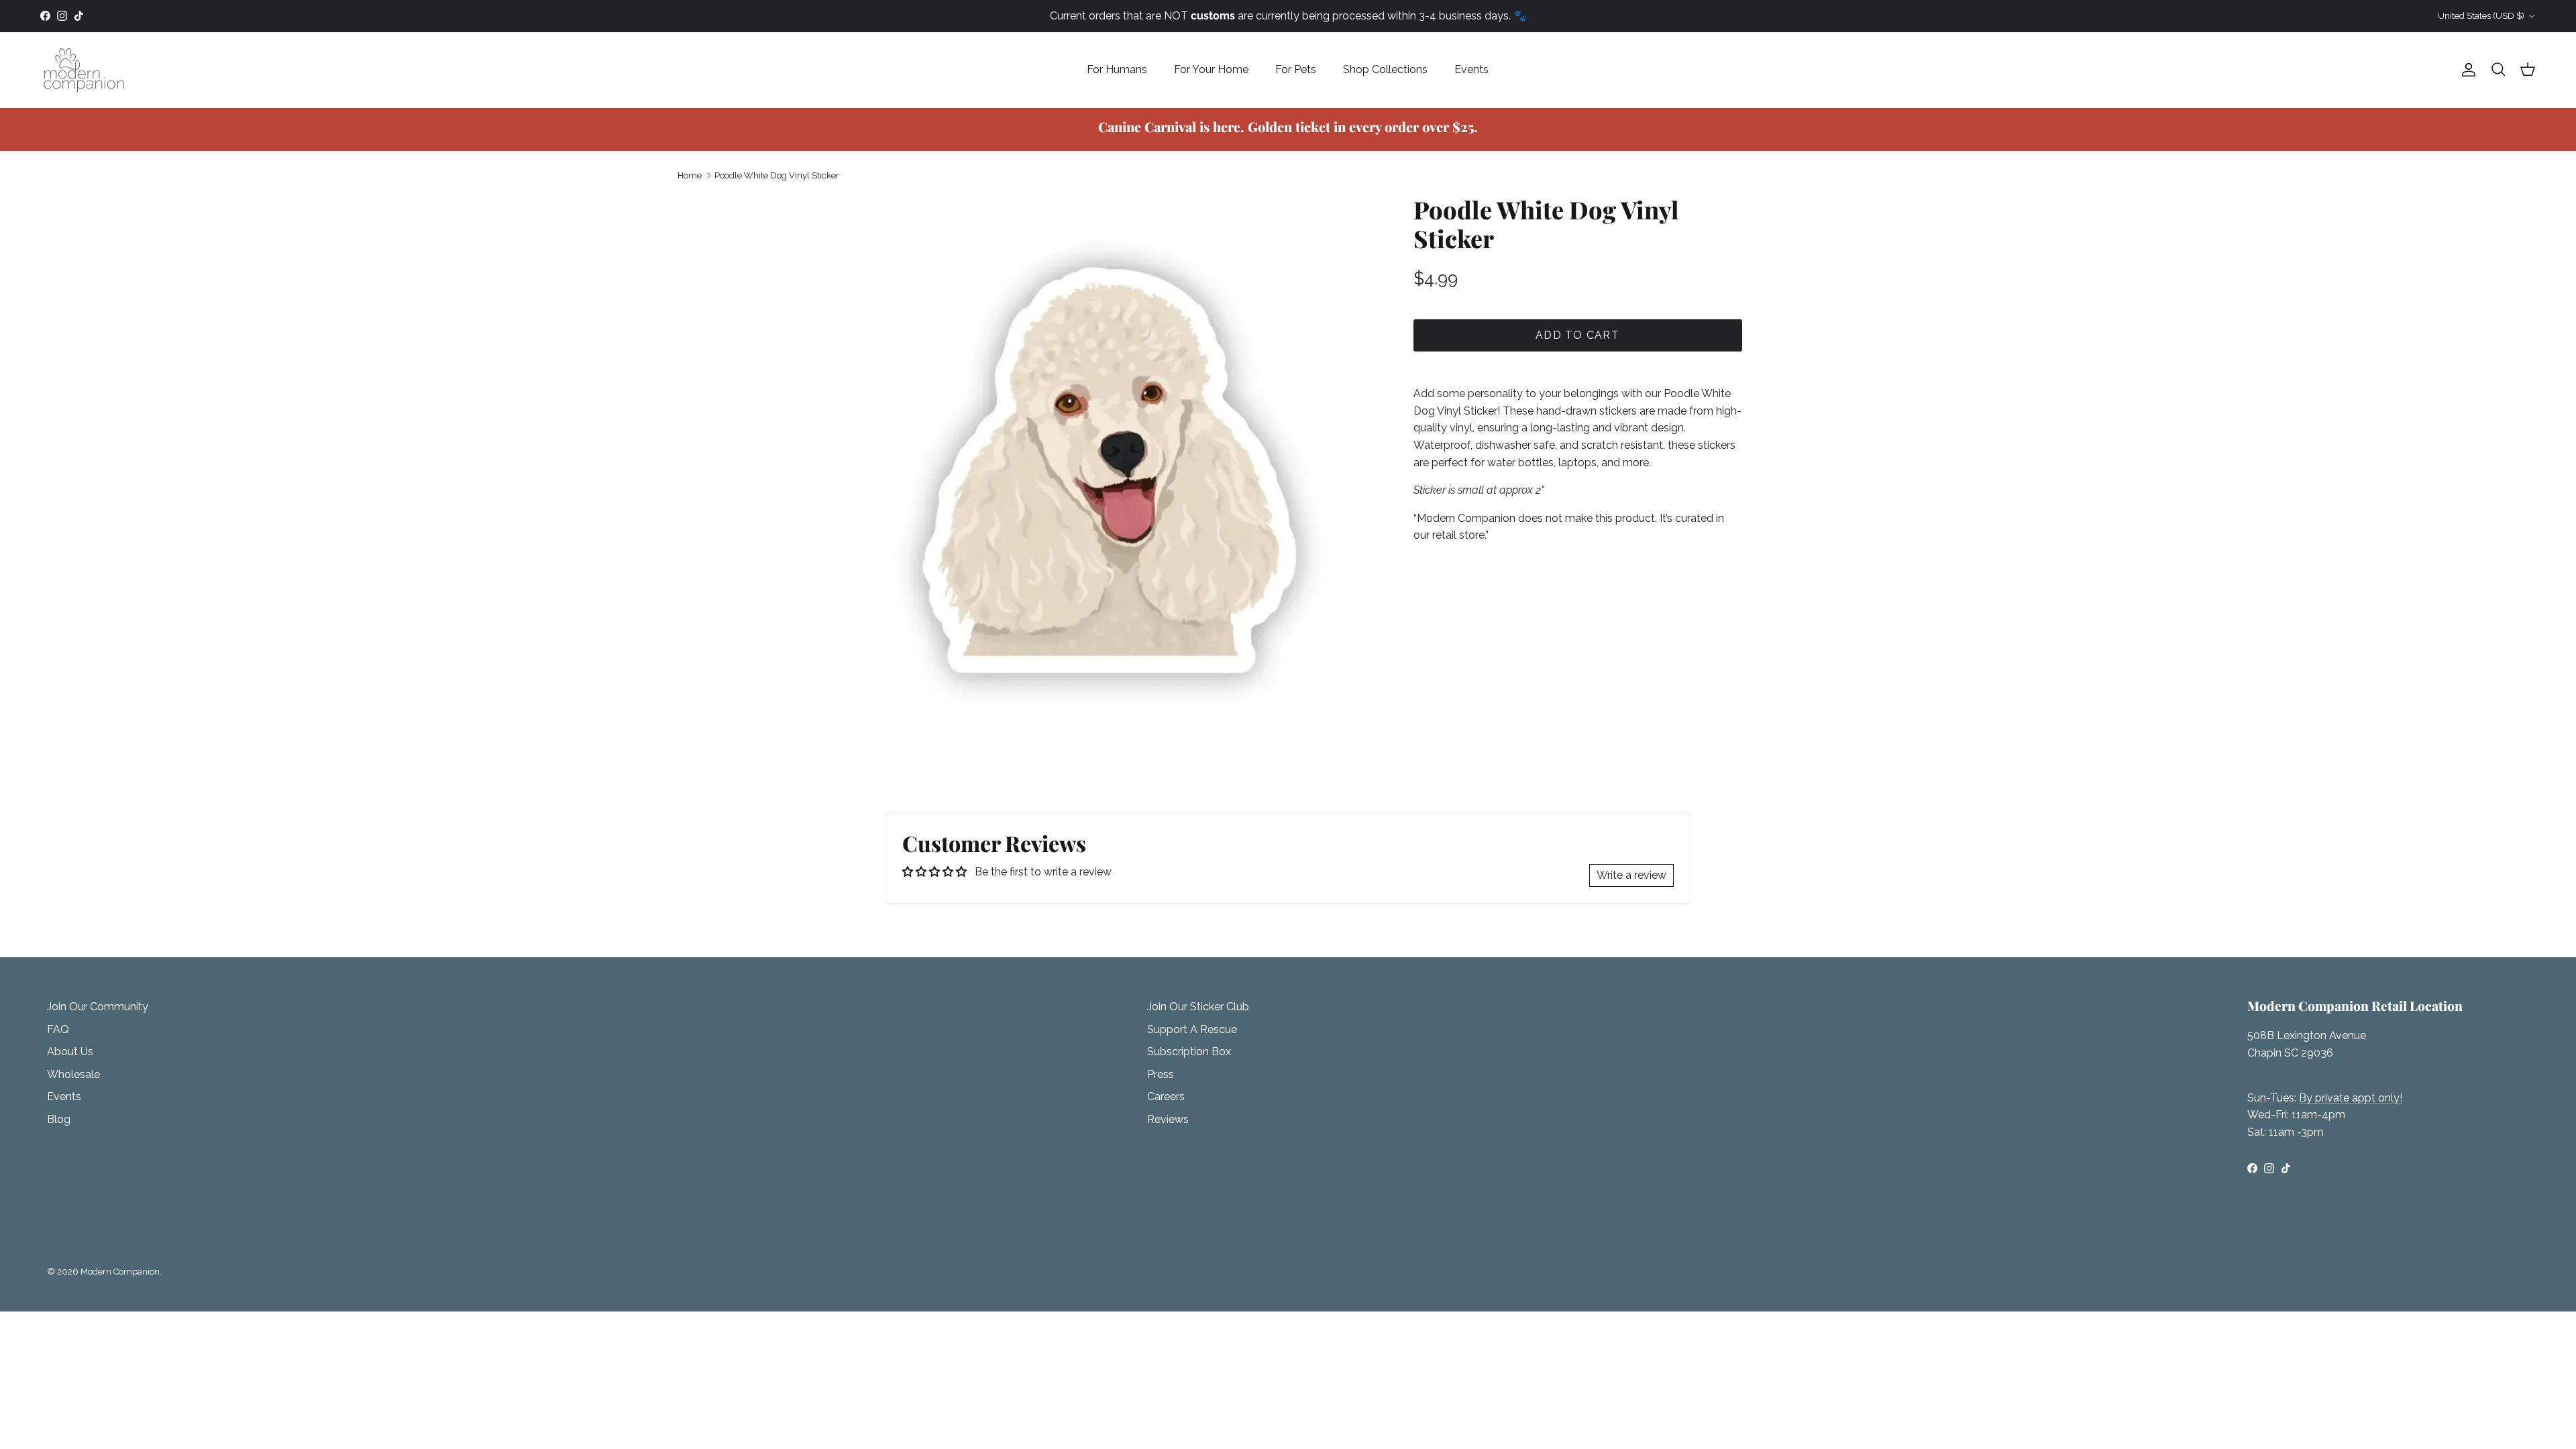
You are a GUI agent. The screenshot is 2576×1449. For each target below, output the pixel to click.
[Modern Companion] (84, 70)
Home (690, 175)
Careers (1166, 1096)
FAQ (58, 1029)
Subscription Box (1189, 1052)
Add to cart (1577, 335)
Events (1471, 69)
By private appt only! (2351, 1098)
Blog (59, 1119)
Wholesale (73, 1074)
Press (1161, 1074)
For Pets (1296, 69)
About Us (70, 1052)
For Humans (1117, 69)
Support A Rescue (1192, 1029)
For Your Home (1211, 69)
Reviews (1168, 1119)
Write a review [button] (1631, 875)
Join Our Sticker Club (1198, 1007)
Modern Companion (120, 1272)
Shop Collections (1385, 69)
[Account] (2466, 70)
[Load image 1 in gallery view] (1109, 470)
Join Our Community (98, 1007)
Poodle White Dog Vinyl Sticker (777, 175)
